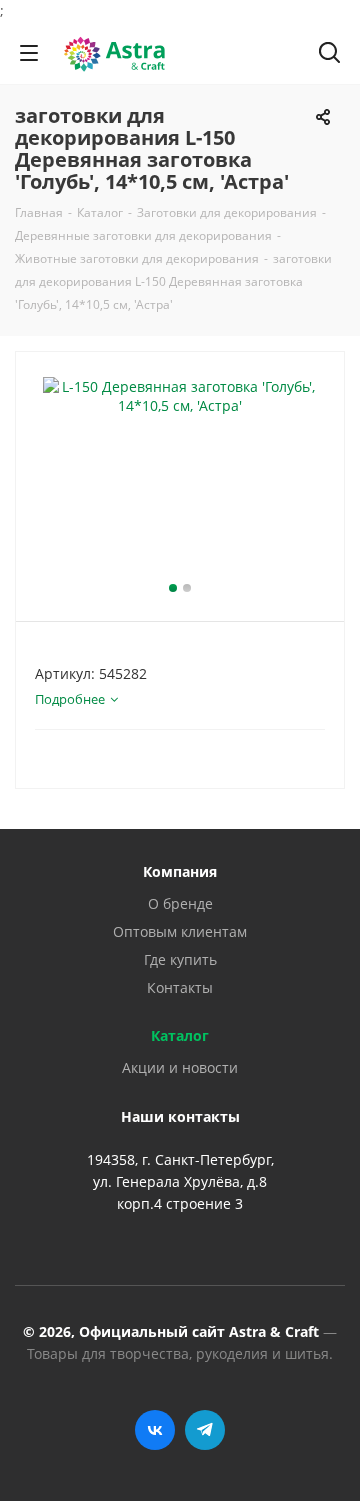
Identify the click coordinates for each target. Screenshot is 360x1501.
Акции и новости (180, 1067)
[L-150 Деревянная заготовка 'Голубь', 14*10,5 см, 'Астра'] (180, 477)
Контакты (180, 987)
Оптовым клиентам (180, 931)
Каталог (180, 1035)
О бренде (180, 903)
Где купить (180, 959)
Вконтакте (155, 1430)
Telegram (205, 1430)
